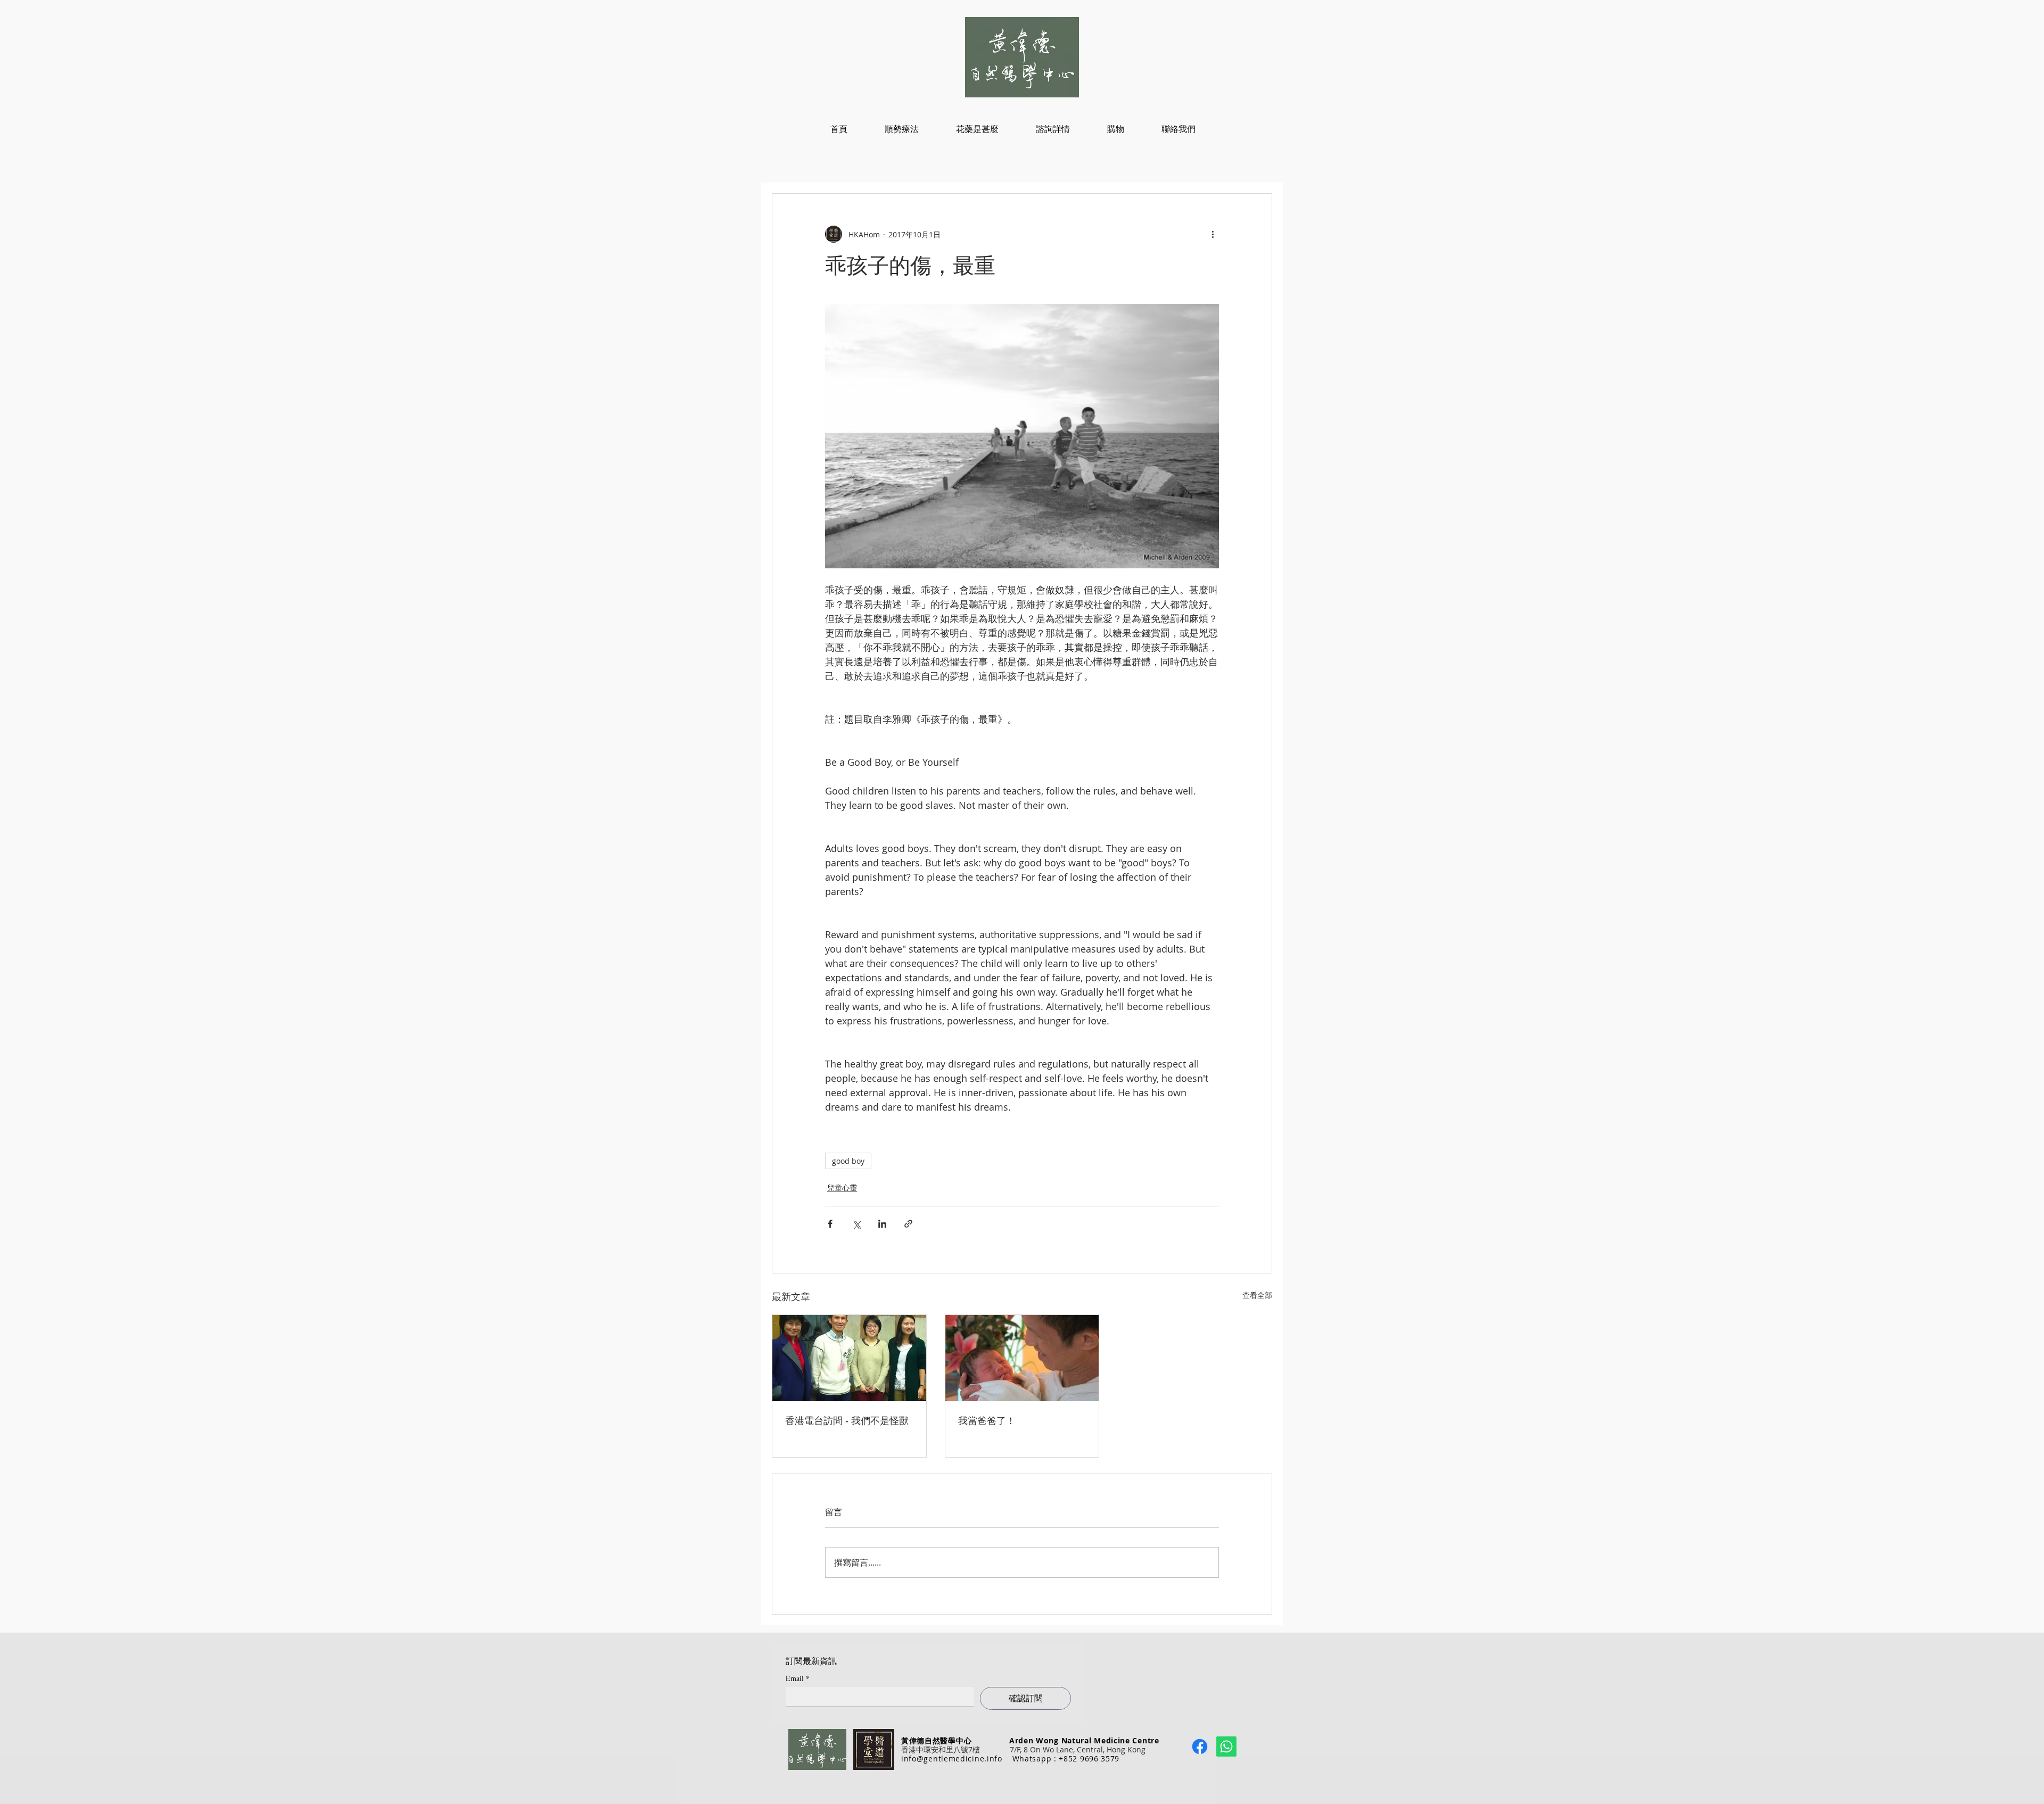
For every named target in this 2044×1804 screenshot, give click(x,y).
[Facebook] (1200, 1747)
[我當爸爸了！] (1022, 1358)
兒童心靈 (842, 1188)
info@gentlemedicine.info (952, 1759)
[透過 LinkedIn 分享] (882, 1224)
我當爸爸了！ (987, 1421)
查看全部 (1257, 1295)
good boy (848, 1161)
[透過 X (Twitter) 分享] (856, 1224)
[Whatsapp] (1226, 1747)
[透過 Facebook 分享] (830, 1224)
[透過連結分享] (908, 1224)
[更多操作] (1213, 234)
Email (798, 1678)
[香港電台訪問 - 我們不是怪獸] (849, 1358)
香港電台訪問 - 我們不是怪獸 (847, 1421)
